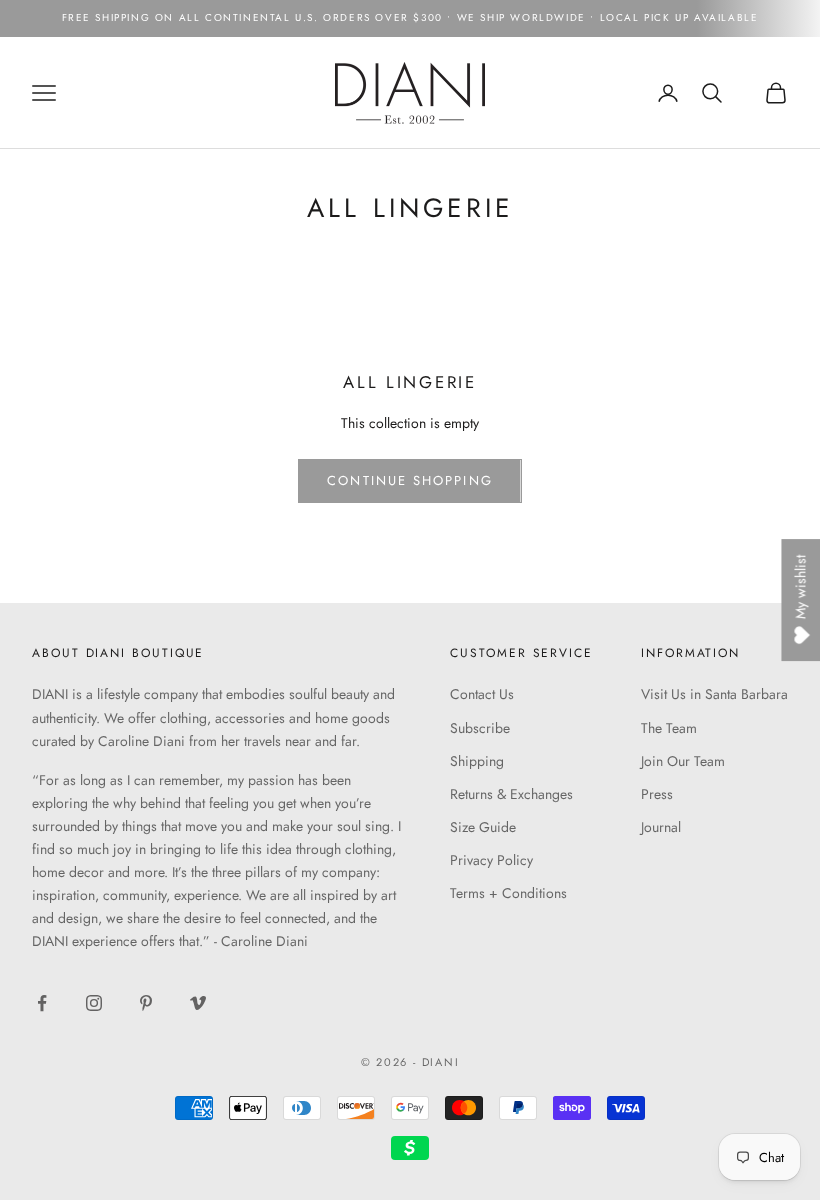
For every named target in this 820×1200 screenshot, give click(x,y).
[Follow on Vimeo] (198, 1003)
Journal (661, 827)
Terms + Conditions (508, 893)
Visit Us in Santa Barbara (714, 694)
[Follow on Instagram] (94, 1003)
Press (657, 794)
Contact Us (482, 694)
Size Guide (483, 827)
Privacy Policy (491, 860)
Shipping (477, 761)
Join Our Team (683, 761)
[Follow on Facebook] (42, 1003)
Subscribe (480, 728)
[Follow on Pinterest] (146, 1003)
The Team (669, 728)
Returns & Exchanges (511, 794)
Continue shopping (409, 480)
